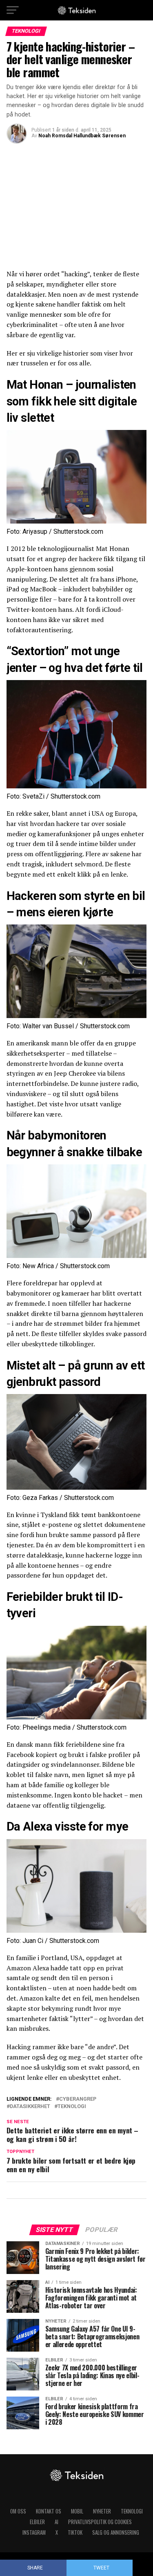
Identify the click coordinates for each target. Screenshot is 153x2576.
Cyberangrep (78, 2099)
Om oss (18, 2511)
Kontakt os (49, 2511)
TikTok (75, 2532)
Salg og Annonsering (116, 2532)
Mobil (77, 2511)
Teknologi (132, 2511)
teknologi (72, 2107)
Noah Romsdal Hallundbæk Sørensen (82, 136)
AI (57, 2522)
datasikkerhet (30, 2107)
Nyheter (102, 2511)
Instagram (34, 2532)
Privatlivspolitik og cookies (100, 2522)
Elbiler (37, 2522)
